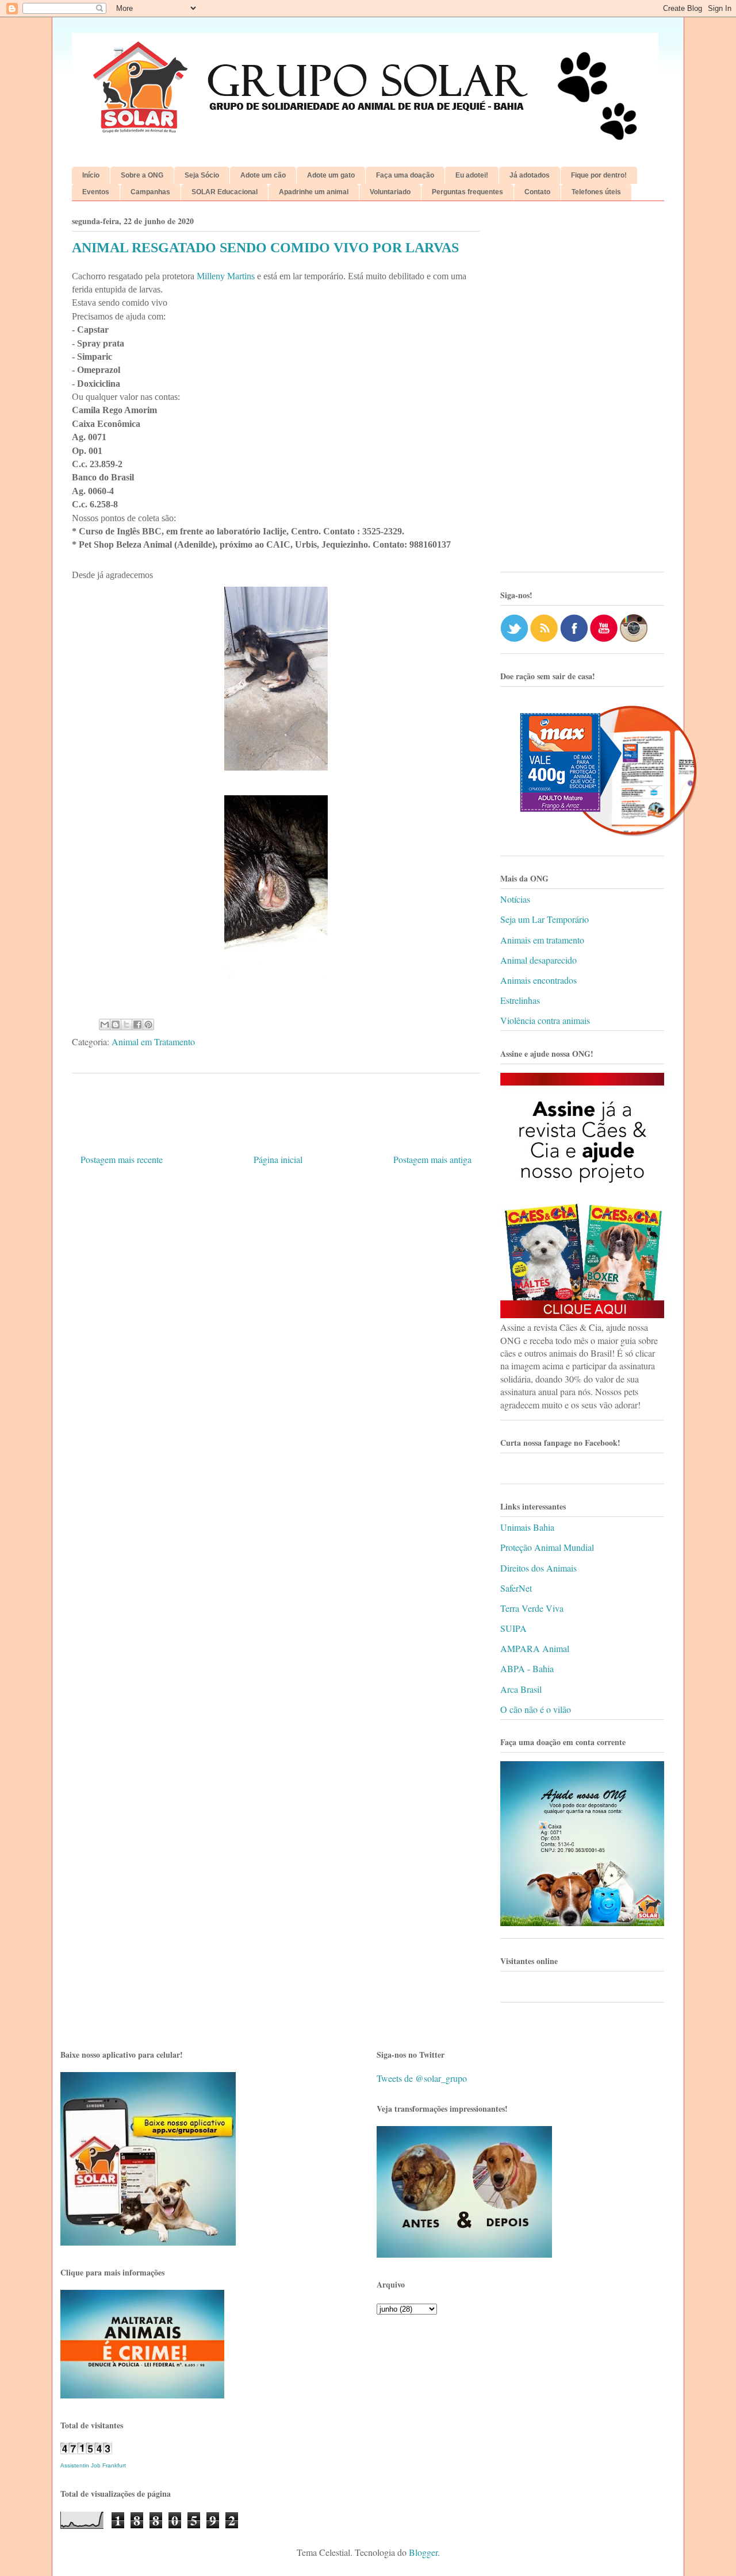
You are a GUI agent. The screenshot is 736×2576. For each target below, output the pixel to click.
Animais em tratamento (542, 940)
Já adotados (530, 175)
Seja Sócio (202, 175)
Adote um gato (331, 175)
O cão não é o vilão (536, 1709)
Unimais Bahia (527, 1527)
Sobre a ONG (142, 175)
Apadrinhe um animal (314, 192)
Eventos (96, 192)
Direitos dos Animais (538, 1568)
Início (91, 175)
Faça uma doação (405, 175)
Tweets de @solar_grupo (422, 2078)
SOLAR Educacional (225, 192)
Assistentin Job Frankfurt (93, 2465)
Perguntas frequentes (467, 192)
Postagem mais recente (122, 1159)
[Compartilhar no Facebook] (137, 1025)
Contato (537, 192)
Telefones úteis (596, 192)
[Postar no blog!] (116, 1025)
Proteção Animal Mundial (547, 1547)
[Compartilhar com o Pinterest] (148, 1025)
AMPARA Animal (535, 1648)
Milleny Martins (226, 276)
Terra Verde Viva (532, 1608)
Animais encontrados (538, 980)
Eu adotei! (472, 175)
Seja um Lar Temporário (545, 919)
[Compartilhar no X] (126, 1025)
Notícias (515, 899)
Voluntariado (390, 192)
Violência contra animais (545, 1020)
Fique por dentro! (599, 175)
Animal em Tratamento (153, 1041)
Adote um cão (263, 175)
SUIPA (513, 1628)
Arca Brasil (521, 1689)
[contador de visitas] (86, 2450)
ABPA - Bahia (527, 1668)
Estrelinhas (520, 1000)
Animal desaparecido (538, 960)
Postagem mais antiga (432, 1159)
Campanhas (150, 192)
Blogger (423, 2552)
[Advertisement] (582, 391)
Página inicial (278, 1159)
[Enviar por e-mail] (105, 1025)
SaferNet (516, 1588)
